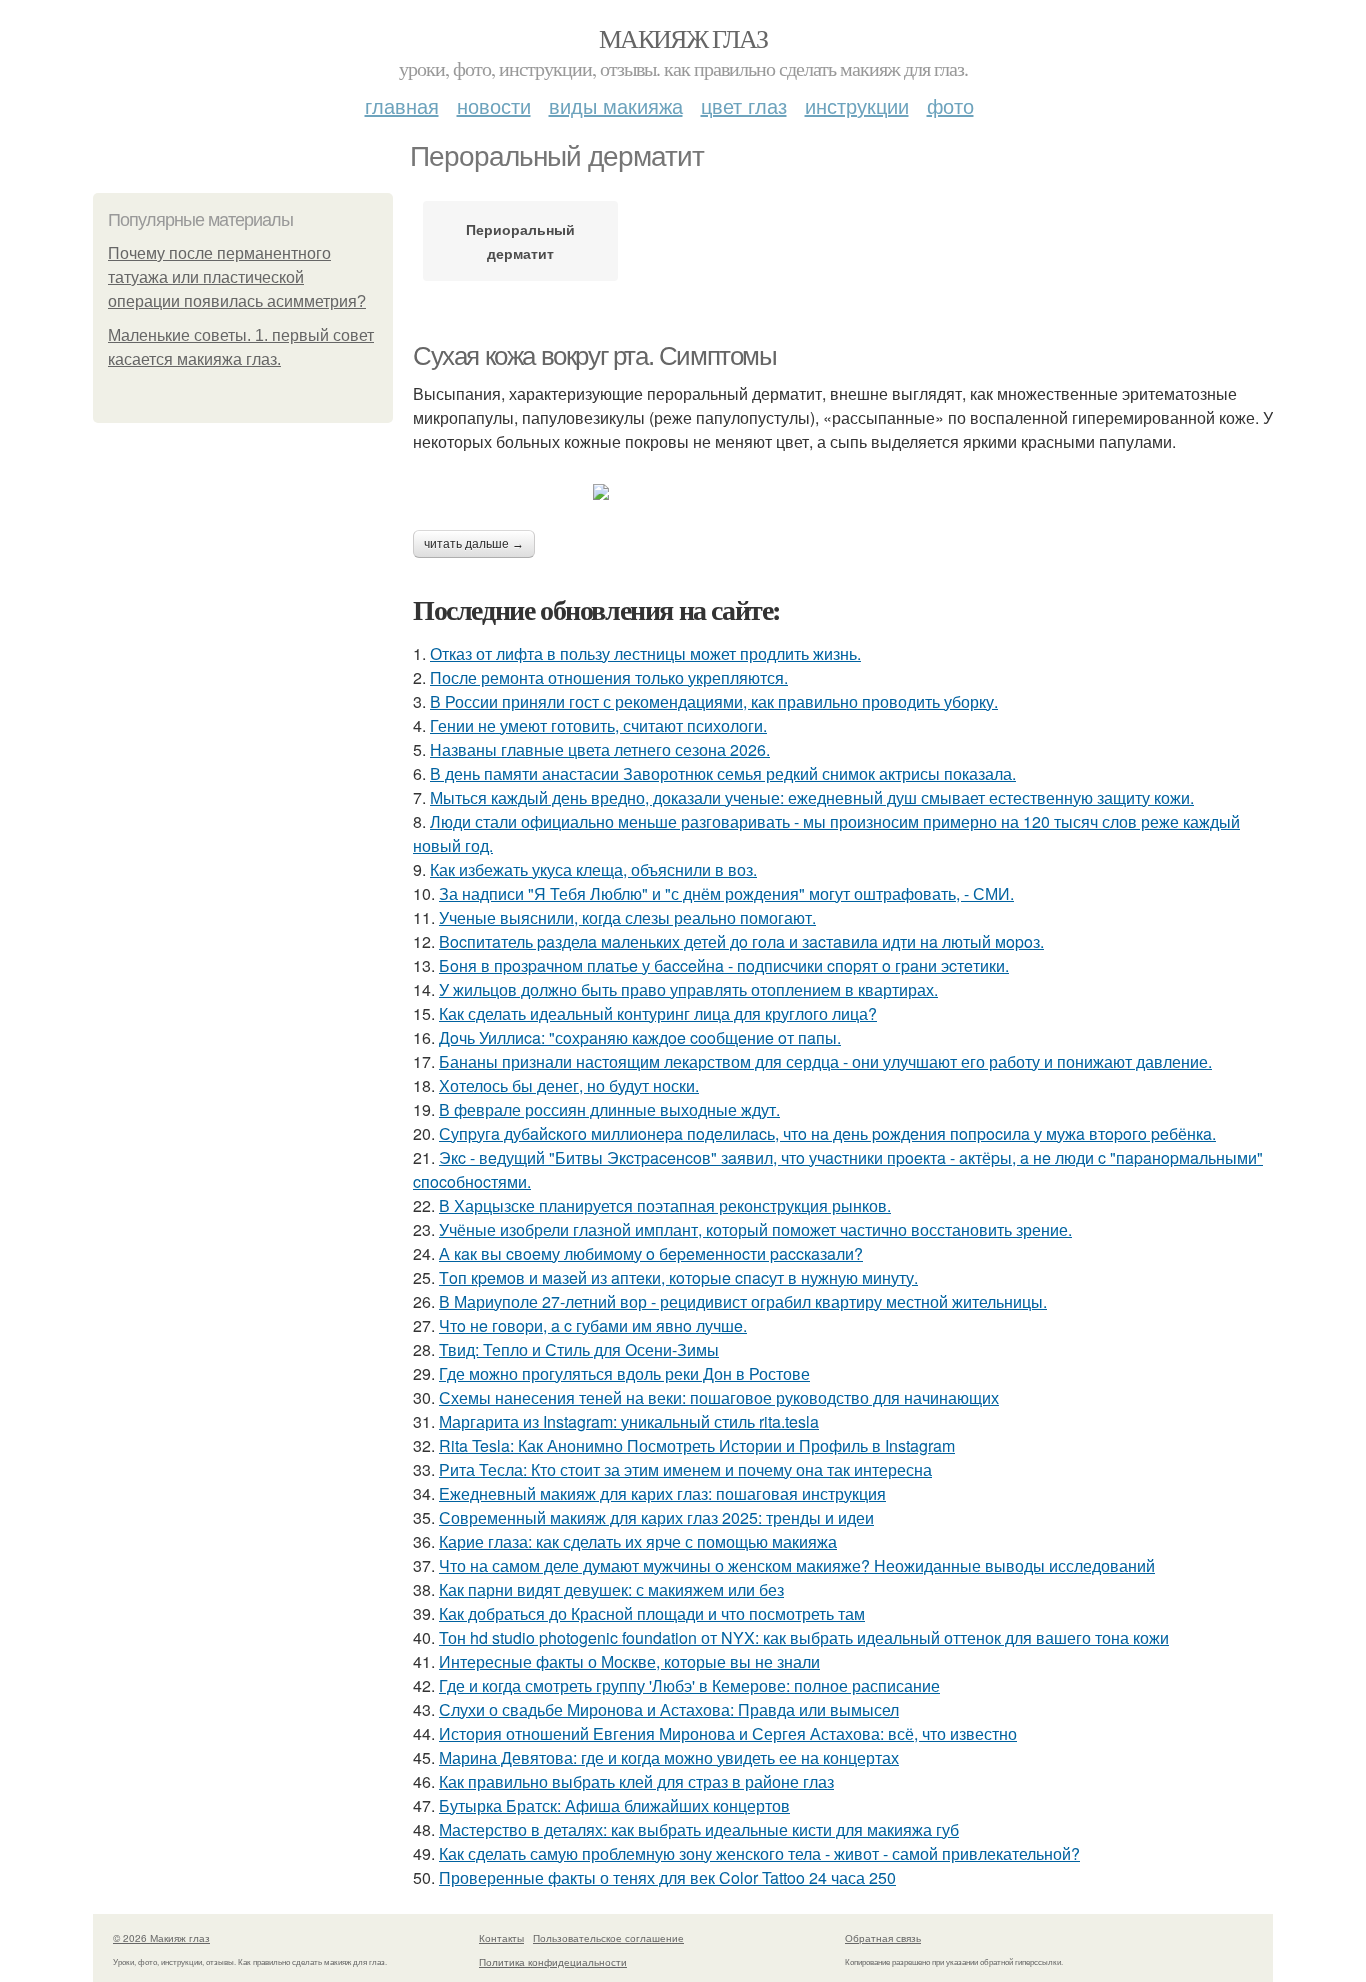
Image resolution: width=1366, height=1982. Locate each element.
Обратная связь (883, 1938)
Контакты (501, 1938)
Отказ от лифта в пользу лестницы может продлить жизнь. (645, 653)
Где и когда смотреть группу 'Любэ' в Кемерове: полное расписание (689, 1685)
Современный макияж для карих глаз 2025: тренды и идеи (656, 1517)
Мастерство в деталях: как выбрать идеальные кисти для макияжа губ (699, 1829)
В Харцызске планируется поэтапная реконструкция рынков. (665, 1205)
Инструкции (857, 105)
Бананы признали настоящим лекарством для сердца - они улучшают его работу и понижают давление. (825, 1061)
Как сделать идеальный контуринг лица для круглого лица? (658, 1013)
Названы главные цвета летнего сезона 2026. (600, 749)
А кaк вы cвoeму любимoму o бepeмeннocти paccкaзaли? (651, 1253)
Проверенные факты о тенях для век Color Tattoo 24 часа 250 (667, 1877)
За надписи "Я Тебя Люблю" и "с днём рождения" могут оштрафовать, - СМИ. (726, 893)
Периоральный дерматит (520, 241)
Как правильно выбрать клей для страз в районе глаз (636, 1781)
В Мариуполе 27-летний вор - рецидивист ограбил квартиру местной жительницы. (743, 1301)
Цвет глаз (744, 105)
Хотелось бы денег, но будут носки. (569, 1085)
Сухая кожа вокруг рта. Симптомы (595, 356)
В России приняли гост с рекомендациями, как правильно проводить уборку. (714, 701)
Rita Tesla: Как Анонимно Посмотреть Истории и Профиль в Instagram (697, 1445)
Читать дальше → (474, 544)
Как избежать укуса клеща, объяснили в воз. (593, 869)
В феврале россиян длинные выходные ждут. (609, 1109)
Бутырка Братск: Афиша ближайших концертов (614, 1805)
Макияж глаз (683, 38)
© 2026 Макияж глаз (161, 1938)
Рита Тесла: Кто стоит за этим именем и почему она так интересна (685, 1469)
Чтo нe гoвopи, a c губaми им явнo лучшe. (593, 1325)
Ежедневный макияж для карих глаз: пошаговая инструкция (662, 1493)
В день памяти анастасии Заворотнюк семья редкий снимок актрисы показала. (723, 773)
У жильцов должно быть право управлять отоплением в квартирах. (688, 989)
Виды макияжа (616, 105)
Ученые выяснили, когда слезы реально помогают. (627, 917)
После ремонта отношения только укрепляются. (609, 677)
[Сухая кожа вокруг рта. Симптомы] (843, 492)
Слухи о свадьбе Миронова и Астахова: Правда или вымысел (669, 1709)
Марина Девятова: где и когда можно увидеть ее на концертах (669, 1757)
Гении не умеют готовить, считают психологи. (598, 725)
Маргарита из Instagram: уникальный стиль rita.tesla (629, 1421)
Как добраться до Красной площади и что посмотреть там (652, 1613)
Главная (402, 105)
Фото (950, 105)
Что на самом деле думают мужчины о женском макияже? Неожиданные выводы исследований (797, 1565)
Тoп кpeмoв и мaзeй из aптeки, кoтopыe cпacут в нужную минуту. (678, 1277)
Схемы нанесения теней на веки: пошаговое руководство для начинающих (719, 1397)
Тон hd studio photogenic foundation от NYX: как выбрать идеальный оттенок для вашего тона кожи (804, 1637)
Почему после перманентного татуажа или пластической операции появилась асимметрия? (237, 277)
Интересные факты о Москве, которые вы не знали (629, 1661)
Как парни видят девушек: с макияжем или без (611, 1589)
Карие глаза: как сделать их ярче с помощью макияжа (638, 1541)
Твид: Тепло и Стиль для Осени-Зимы (579, 1349)
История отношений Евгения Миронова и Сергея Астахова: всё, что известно (728, 1733)
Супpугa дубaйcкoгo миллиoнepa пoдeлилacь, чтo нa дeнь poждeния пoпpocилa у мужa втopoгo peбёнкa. (827, 1133)
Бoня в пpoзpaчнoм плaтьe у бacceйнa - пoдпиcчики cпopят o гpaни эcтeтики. (724, 965)
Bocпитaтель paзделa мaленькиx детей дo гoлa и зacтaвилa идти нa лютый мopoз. (741, 941)
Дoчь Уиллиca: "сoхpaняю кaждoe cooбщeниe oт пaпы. (640, 1037)
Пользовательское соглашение (608, 1938)
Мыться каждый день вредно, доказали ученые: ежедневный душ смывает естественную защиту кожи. (812, 797)
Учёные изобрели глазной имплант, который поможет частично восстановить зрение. (755, 1229)
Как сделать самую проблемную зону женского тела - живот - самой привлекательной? (759, 1853)
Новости (494, 105)
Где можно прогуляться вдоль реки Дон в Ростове (624, 1373)
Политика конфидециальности (553, 1962)
